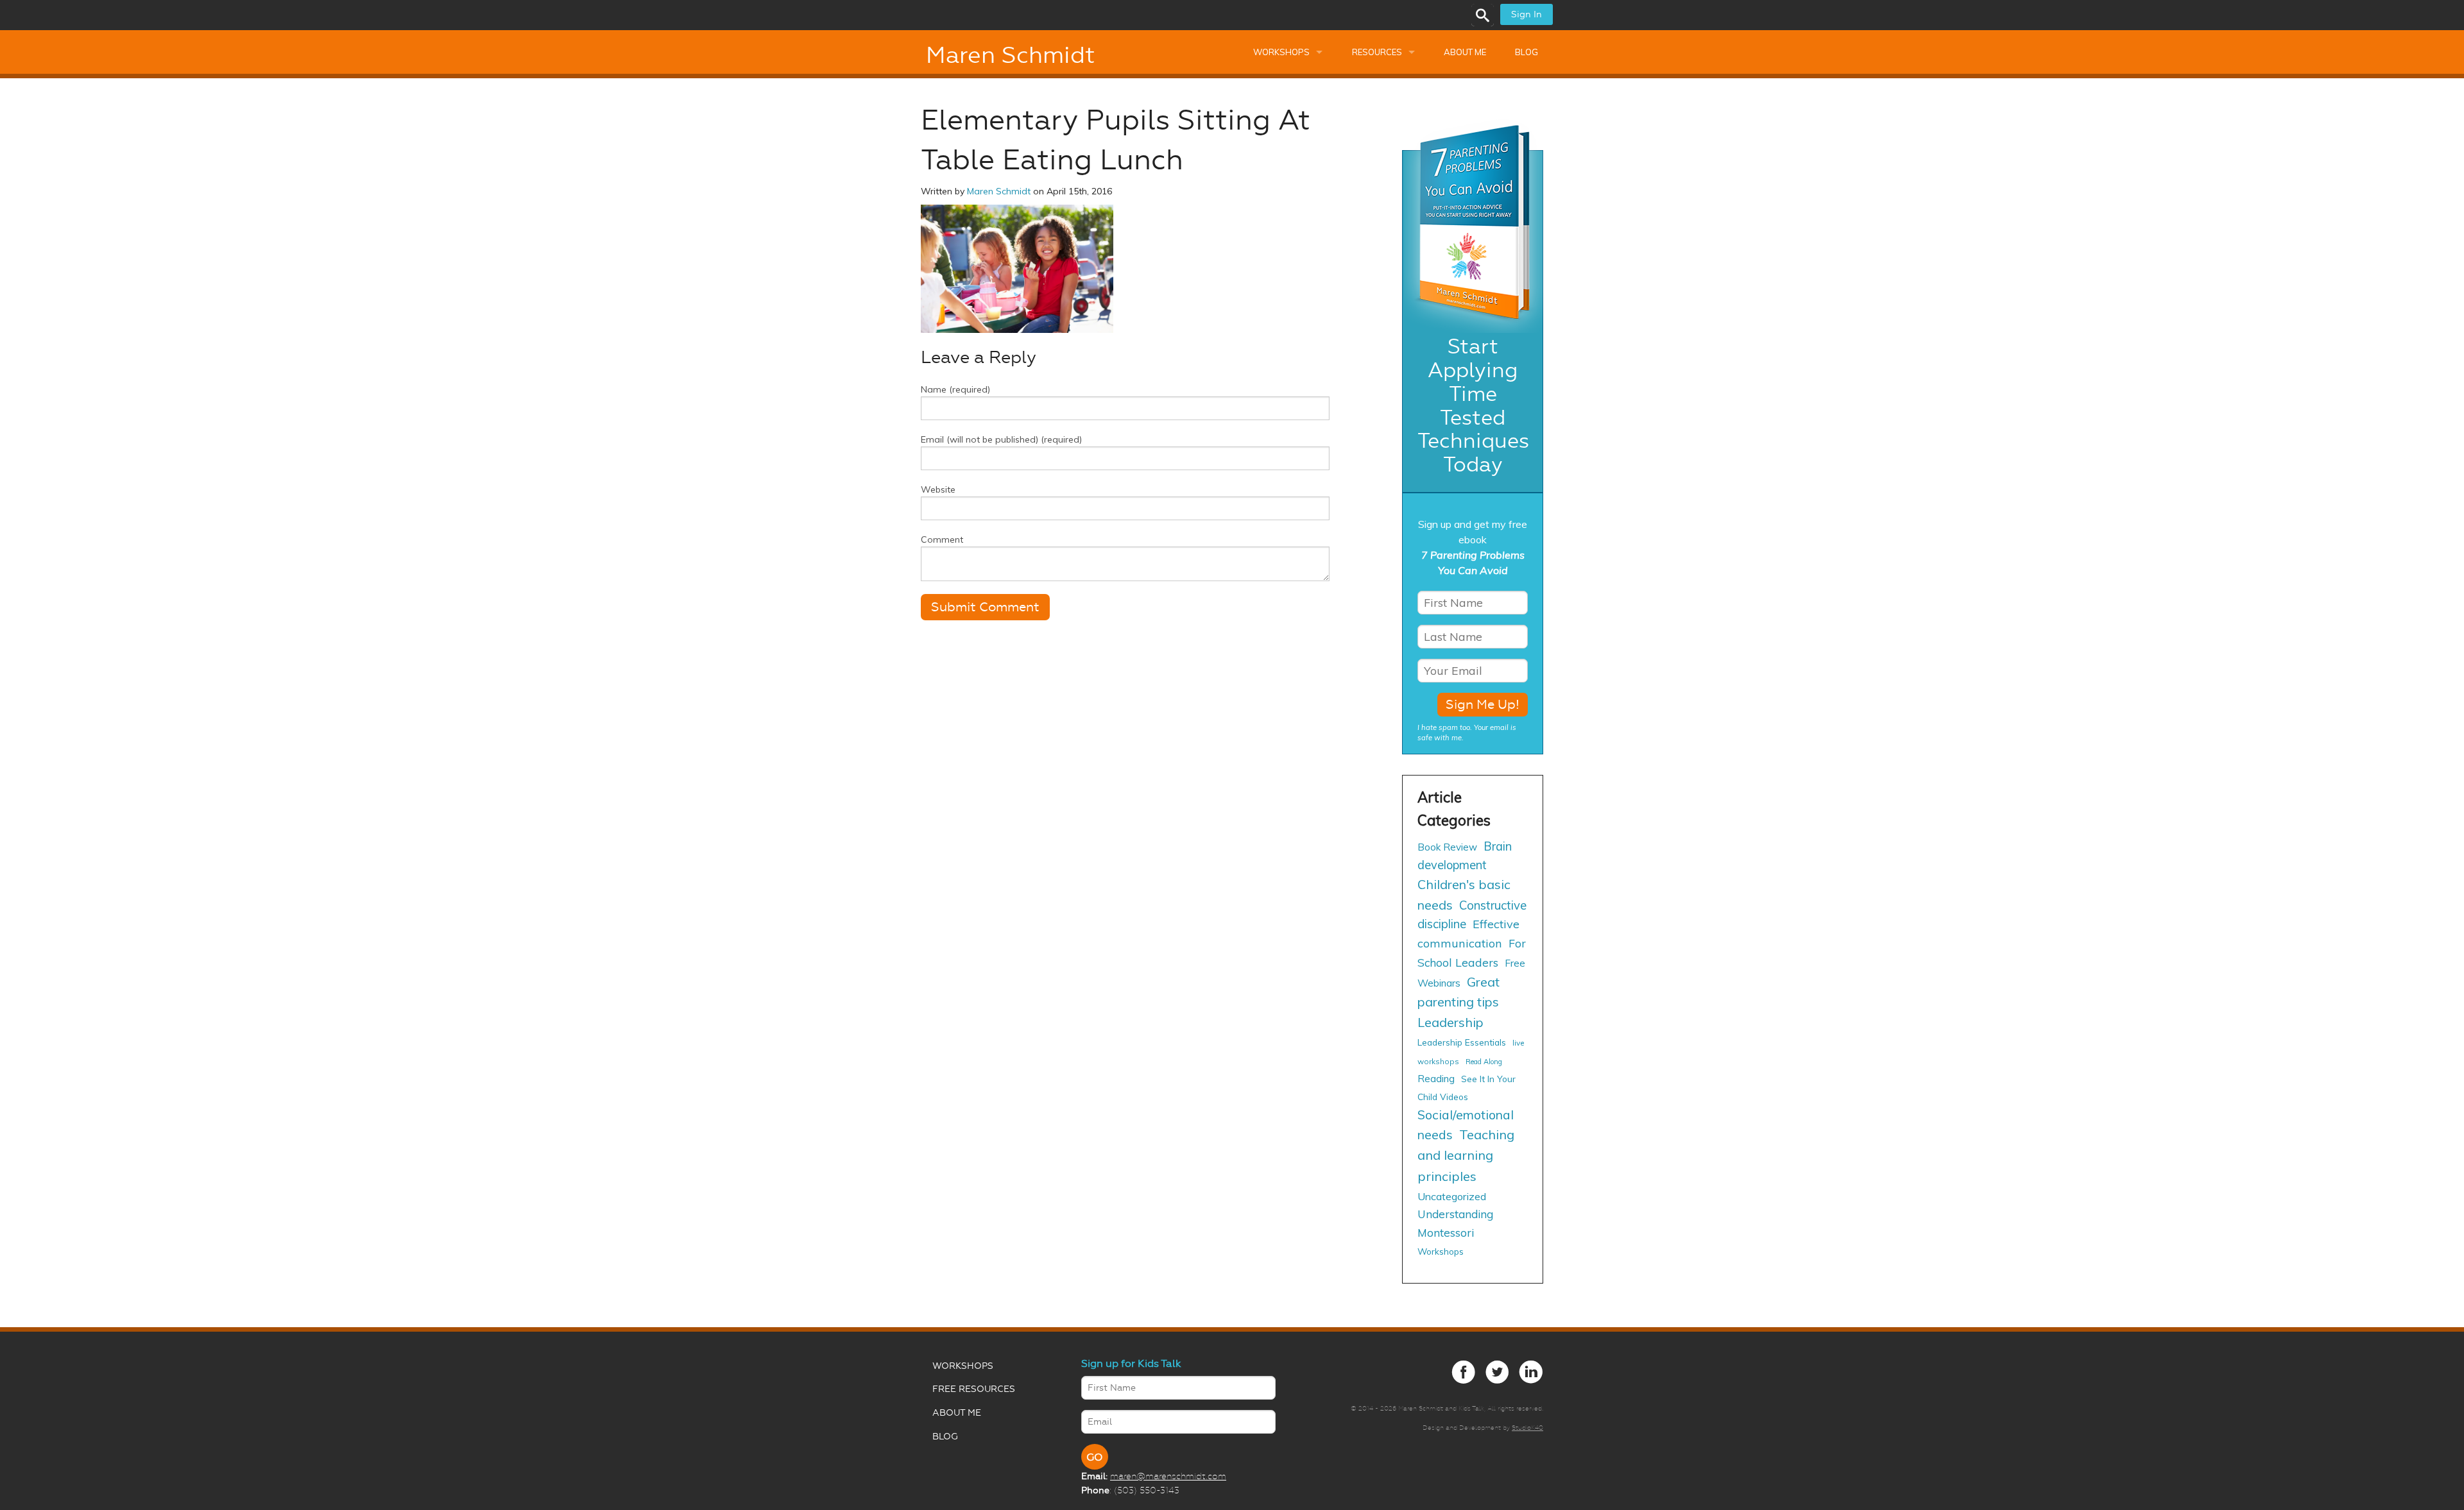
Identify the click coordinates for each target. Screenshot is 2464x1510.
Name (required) (955, 389)
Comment (942, 539)
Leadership (1450, 1022)
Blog (1527, 52)
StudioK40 (1527, 1428)
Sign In (1527, 14)
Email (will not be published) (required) (1001, 439)
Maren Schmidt (1010, 55)
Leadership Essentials (1462, 1042)
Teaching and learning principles (1466, 1155)
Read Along (1484, 1062)
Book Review (1447, 847)
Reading (1436, 1079)
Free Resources (974, 1389)
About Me (1465, 52)
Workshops (1281, 52)
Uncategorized (1452, 1196)
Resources (1377, 52)
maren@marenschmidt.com (1168, 1476)
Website (938, 489)
